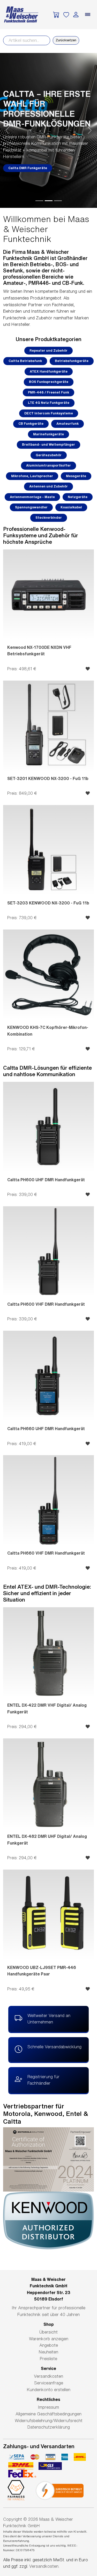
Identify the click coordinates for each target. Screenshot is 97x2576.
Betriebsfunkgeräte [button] (72, 361)
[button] (7, 130)
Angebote (49, 2345)
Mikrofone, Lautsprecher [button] (32, 476)
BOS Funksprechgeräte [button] (49, 382)
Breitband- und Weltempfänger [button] (48, 444)
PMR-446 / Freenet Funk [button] (48, 392)
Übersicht (48, 2332)
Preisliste (48, 2359)
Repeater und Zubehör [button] (48, 350)
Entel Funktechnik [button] (24, 163)
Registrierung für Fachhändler (43, 2080)
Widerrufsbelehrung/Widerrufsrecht (49, 2421)
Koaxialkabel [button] (71, 507)
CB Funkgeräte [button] (31, 424)
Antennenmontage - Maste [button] (32, 497)
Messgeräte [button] (76, 476)
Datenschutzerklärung (49, 2427)
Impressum (48, 2407)
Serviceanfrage (49, 2383)
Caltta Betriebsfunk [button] (25, 361)
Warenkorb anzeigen (49, 2339)
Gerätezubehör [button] (49, 455)
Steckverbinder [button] (49, 518)
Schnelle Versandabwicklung (54, 2047)
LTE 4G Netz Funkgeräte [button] (49, 403)
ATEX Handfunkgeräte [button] (49, 371)
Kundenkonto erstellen (49, 2390)
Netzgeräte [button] (78, 497)
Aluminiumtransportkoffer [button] (48, 465)
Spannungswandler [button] (31, 507)
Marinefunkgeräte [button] (48, 434)
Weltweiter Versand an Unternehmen (49, 2019)
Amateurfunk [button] (68, 424)
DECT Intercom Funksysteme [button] (49, 413)
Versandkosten (48, 2376)
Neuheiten (48, 2352)
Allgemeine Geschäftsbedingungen (48, 2414)
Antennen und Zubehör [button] (48, 486)
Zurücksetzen (66, 40)
